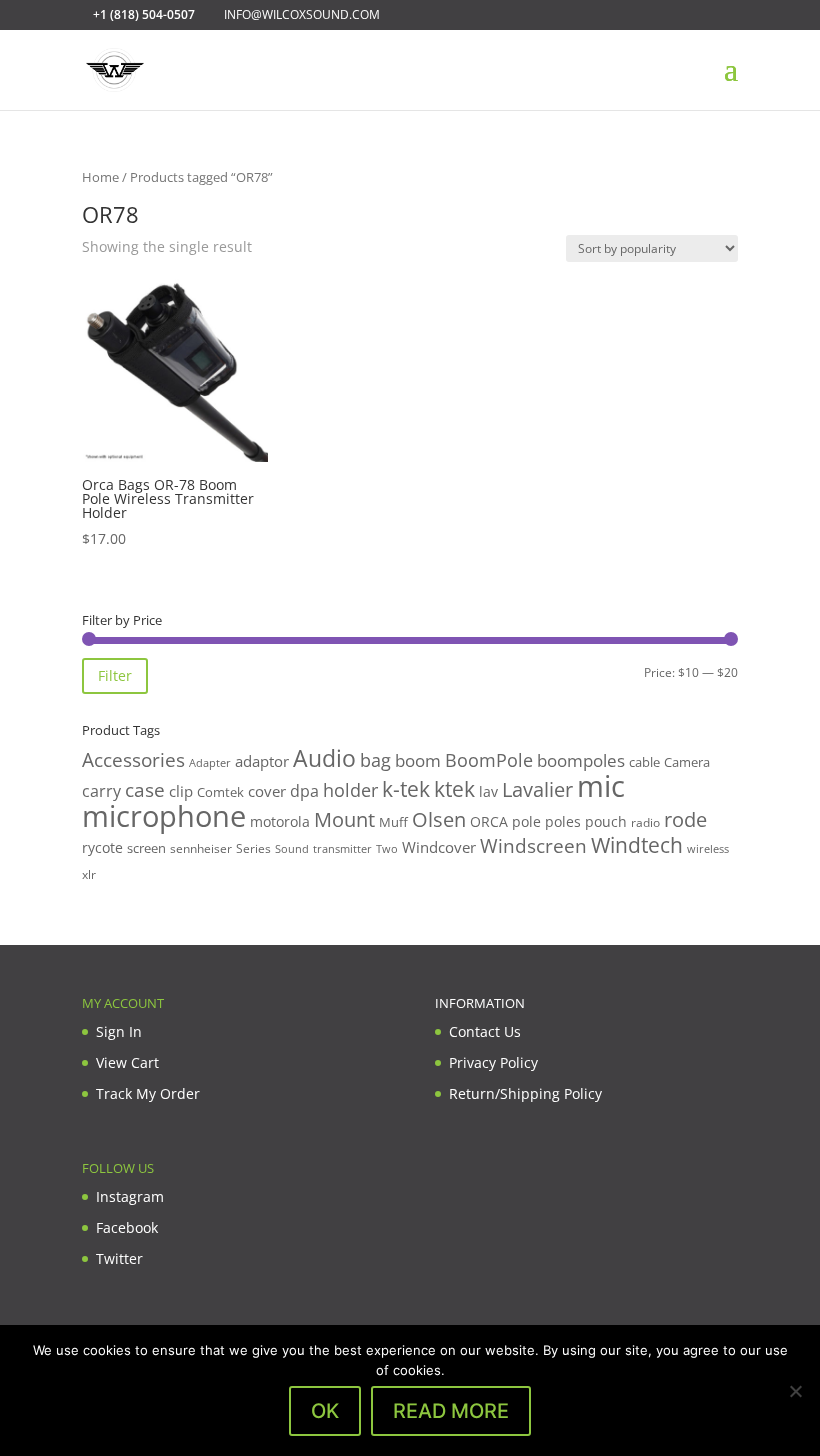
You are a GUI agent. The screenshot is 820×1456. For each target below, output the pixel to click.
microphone (164, 816)
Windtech (637, 845)
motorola (280, 821)
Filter (115, 675)
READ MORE (451, 1411)
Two (387, 848)
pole (526, 821)
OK (325, 1411)
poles (563, 821)
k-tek (406, 789)
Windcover (439, 847)
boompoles (581, 760)
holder (350, 790)
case (145, 789)
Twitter (119, 1258)
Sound (292, 848)
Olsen (439, 819)
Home (100, 177)
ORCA (489, 821)
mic (601, 786)
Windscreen (533, 846)
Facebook (127, 1227)
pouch (606, 821)
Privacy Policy (493, 1062)
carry (101, 791)
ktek (454, 789)
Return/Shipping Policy (525, 1093)
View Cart (127, 1062)
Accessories (133, 759)
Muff (393, 822)
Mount (344, 819)
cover (267, 791)
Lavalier (537, 789)
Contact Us (485, 1031)
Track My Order (148, 1093)
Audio (324, 758)
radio (645, 822)
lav (488, 791)
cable (644, 762)
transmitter (342, 849)
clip (181, 791)
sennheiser (201, 848)
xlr (89, 874)
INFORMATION (480, 1003)
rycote (102, 847)
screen (146, 848)
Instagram (130, 1196)
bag (375, 760)
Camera (687, 762)
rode (685, 819)
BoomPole (489, 759)
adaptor (262, 761)
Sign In (119, 1031)
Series (253, 848)
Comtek (220, 792)
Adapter (210, 762)
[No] (795, 1391)
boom (418, 760)
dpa (304, 791)
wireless (708, 849)
